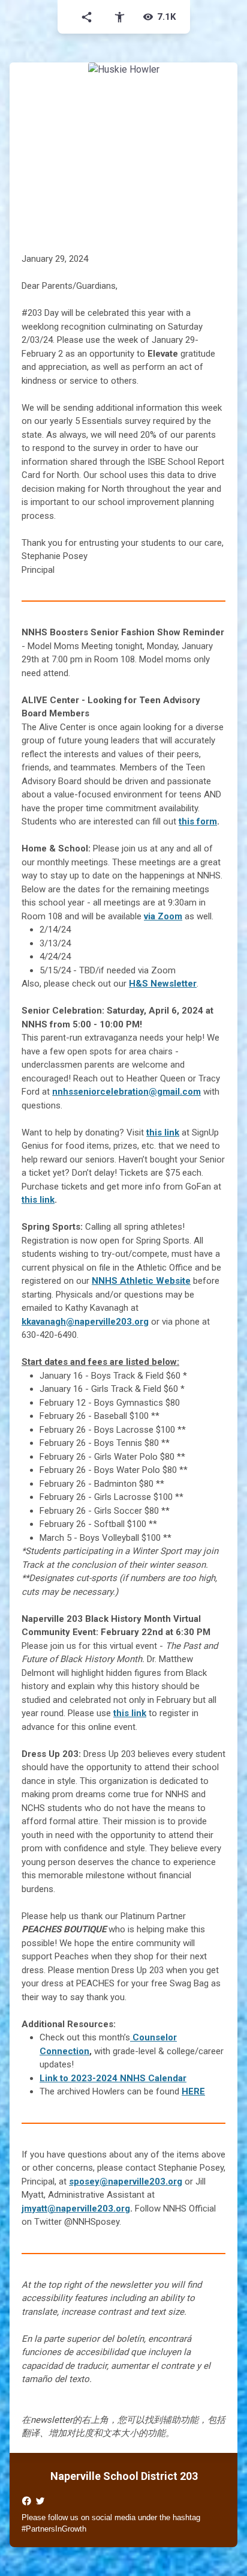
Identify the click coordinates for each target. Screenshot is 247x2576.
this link (163, 1132)
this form (198, 821)
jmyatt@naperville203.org (76, 2209)
